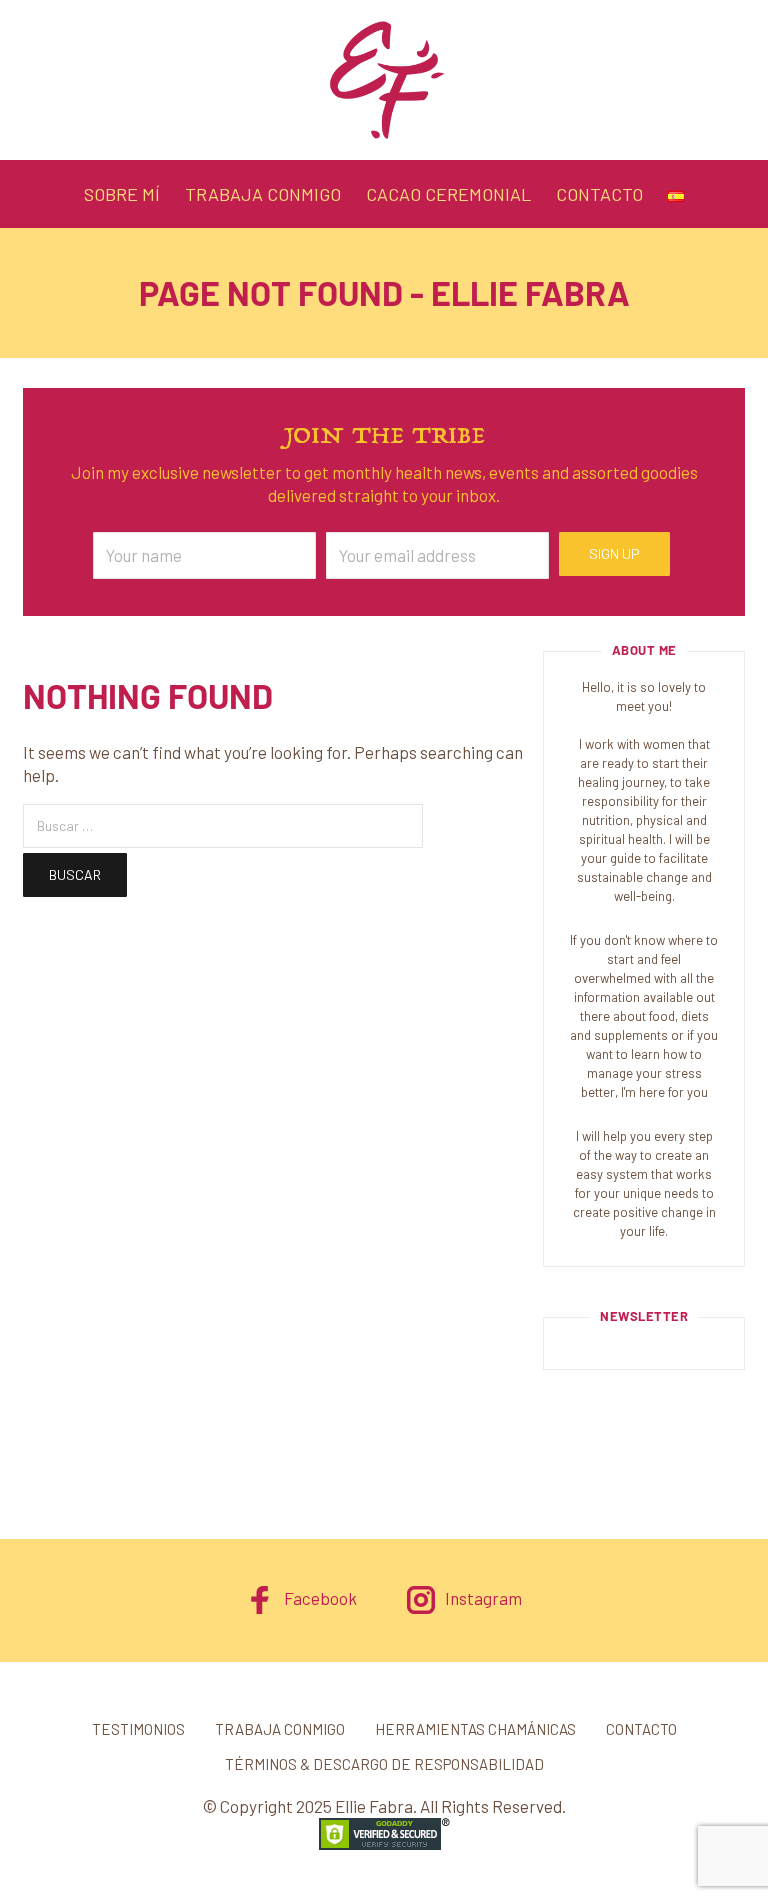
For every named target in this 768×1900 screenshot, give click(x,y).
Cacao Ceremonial (448, 194)
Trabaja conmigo (263, 194)
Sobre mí (122, 194)
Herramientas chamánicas (475, 1729)
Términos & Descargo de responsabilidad (384, 1764)
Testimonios (138, 1729)
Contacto (599, 194)
